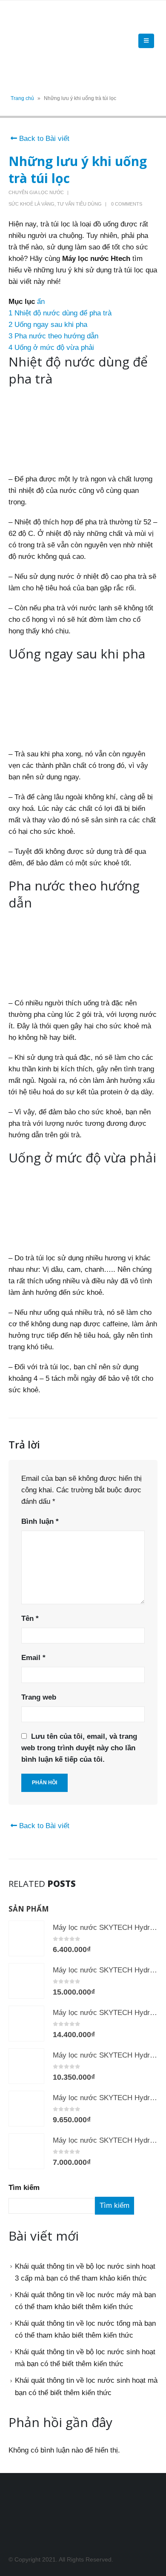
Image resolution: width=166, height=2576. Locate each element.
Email (33, 1658)
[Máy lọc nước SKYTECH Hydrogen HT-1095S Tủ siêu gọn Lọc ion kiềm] (26, 2066)
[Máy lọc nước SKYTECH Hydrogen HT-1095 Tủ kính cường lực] (26, 2151)
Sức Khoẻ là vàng (31, 204)
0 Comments (127, 204)
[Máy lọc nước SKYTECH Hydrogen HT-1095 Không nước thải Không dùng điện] (26, 1938)
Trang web (39, 1697)
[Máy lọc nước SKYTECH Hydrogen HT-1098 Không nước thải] (26, 2024)
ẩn (41, 302)
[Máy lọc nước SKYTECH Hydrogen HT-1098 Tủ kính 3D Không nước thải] (26, 1981)
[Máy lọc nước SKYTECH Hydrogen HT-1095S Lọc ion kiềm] (26, 2109)
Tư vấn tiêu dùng (79, 204)
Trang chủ (22, 98)
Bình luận (40, 1521)
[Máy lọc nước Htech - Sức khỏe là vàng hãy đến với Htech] (32, 41)
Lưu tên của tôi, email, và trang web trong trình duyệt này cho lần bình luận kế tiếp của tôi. (79, 1748)
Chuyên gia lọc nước (36, 192)
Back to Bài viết (43, 139)
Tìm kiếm (24, 2188)
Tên (30, 1619)
